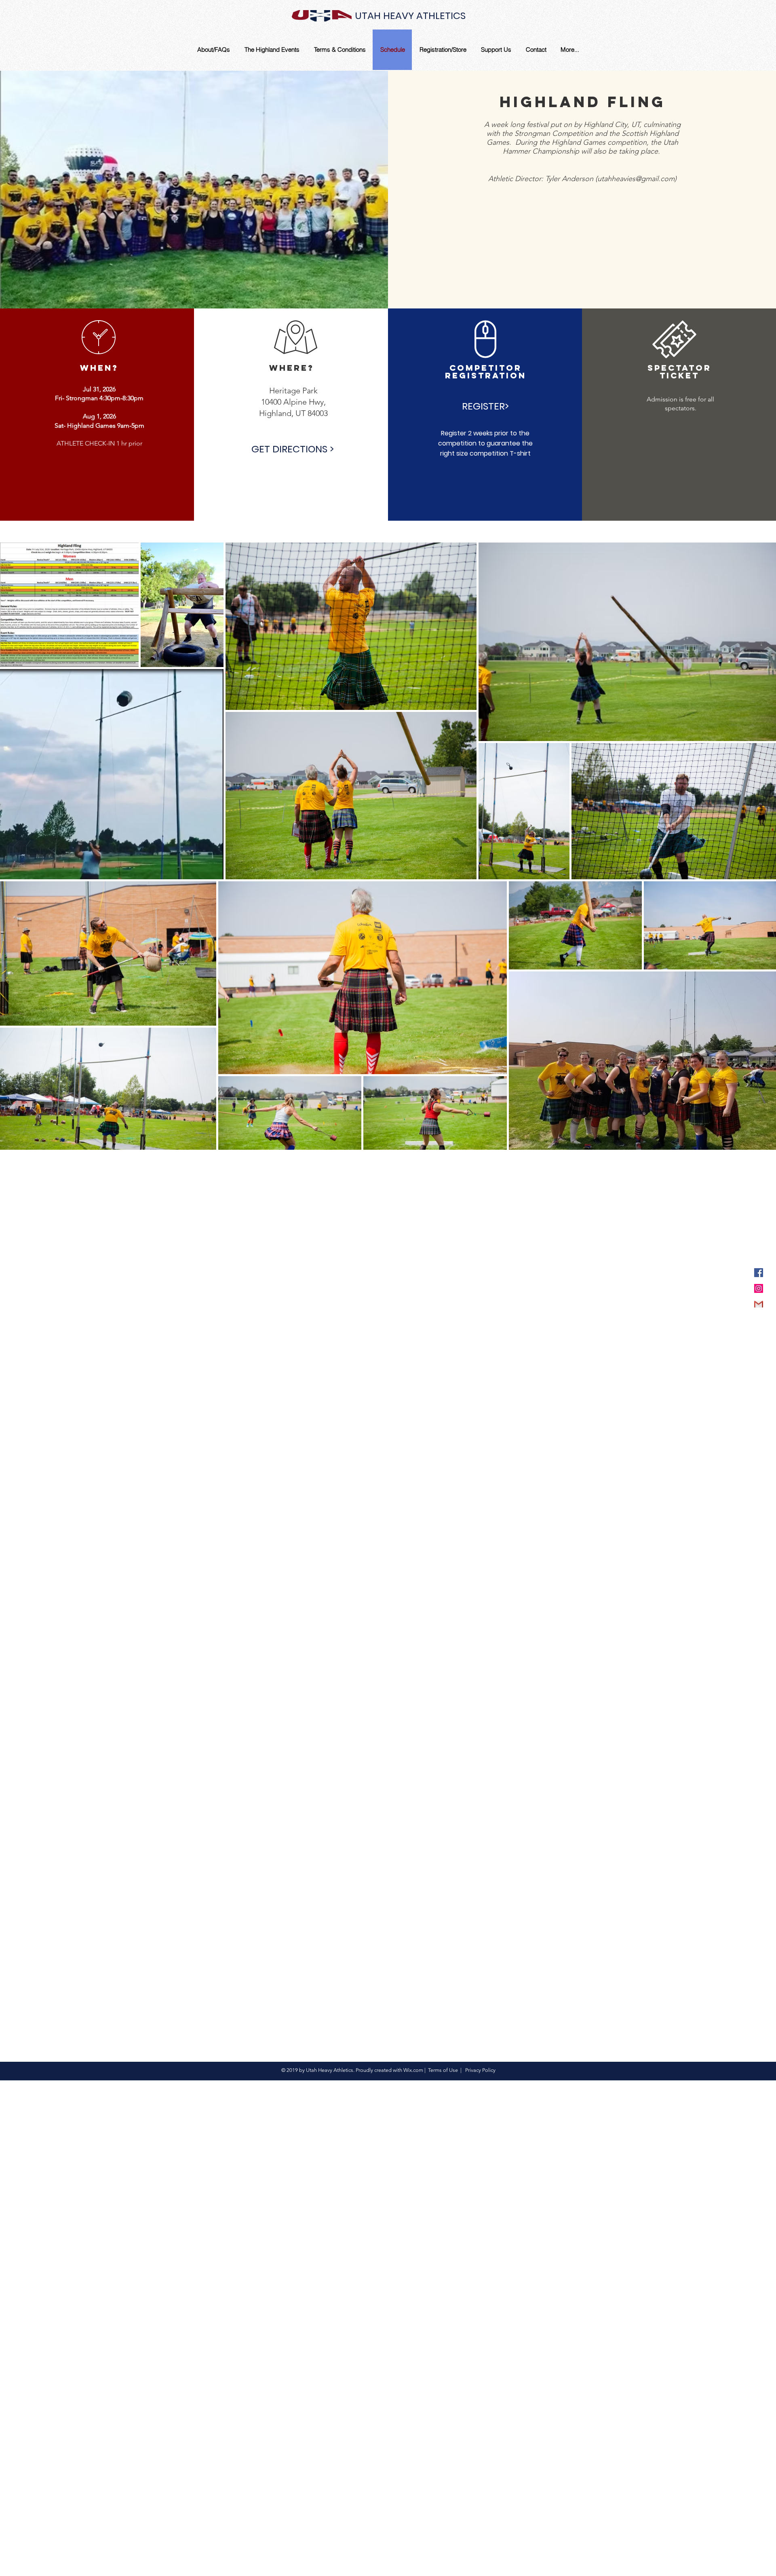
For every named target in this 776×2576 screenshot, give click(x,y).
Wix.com (413, 2070)
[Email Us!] (759, 1304)
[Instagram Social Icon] (759, 1288)
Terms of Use (443, 2070)
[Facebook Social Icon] (759, 1273)
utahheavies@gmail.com (636, 179)
